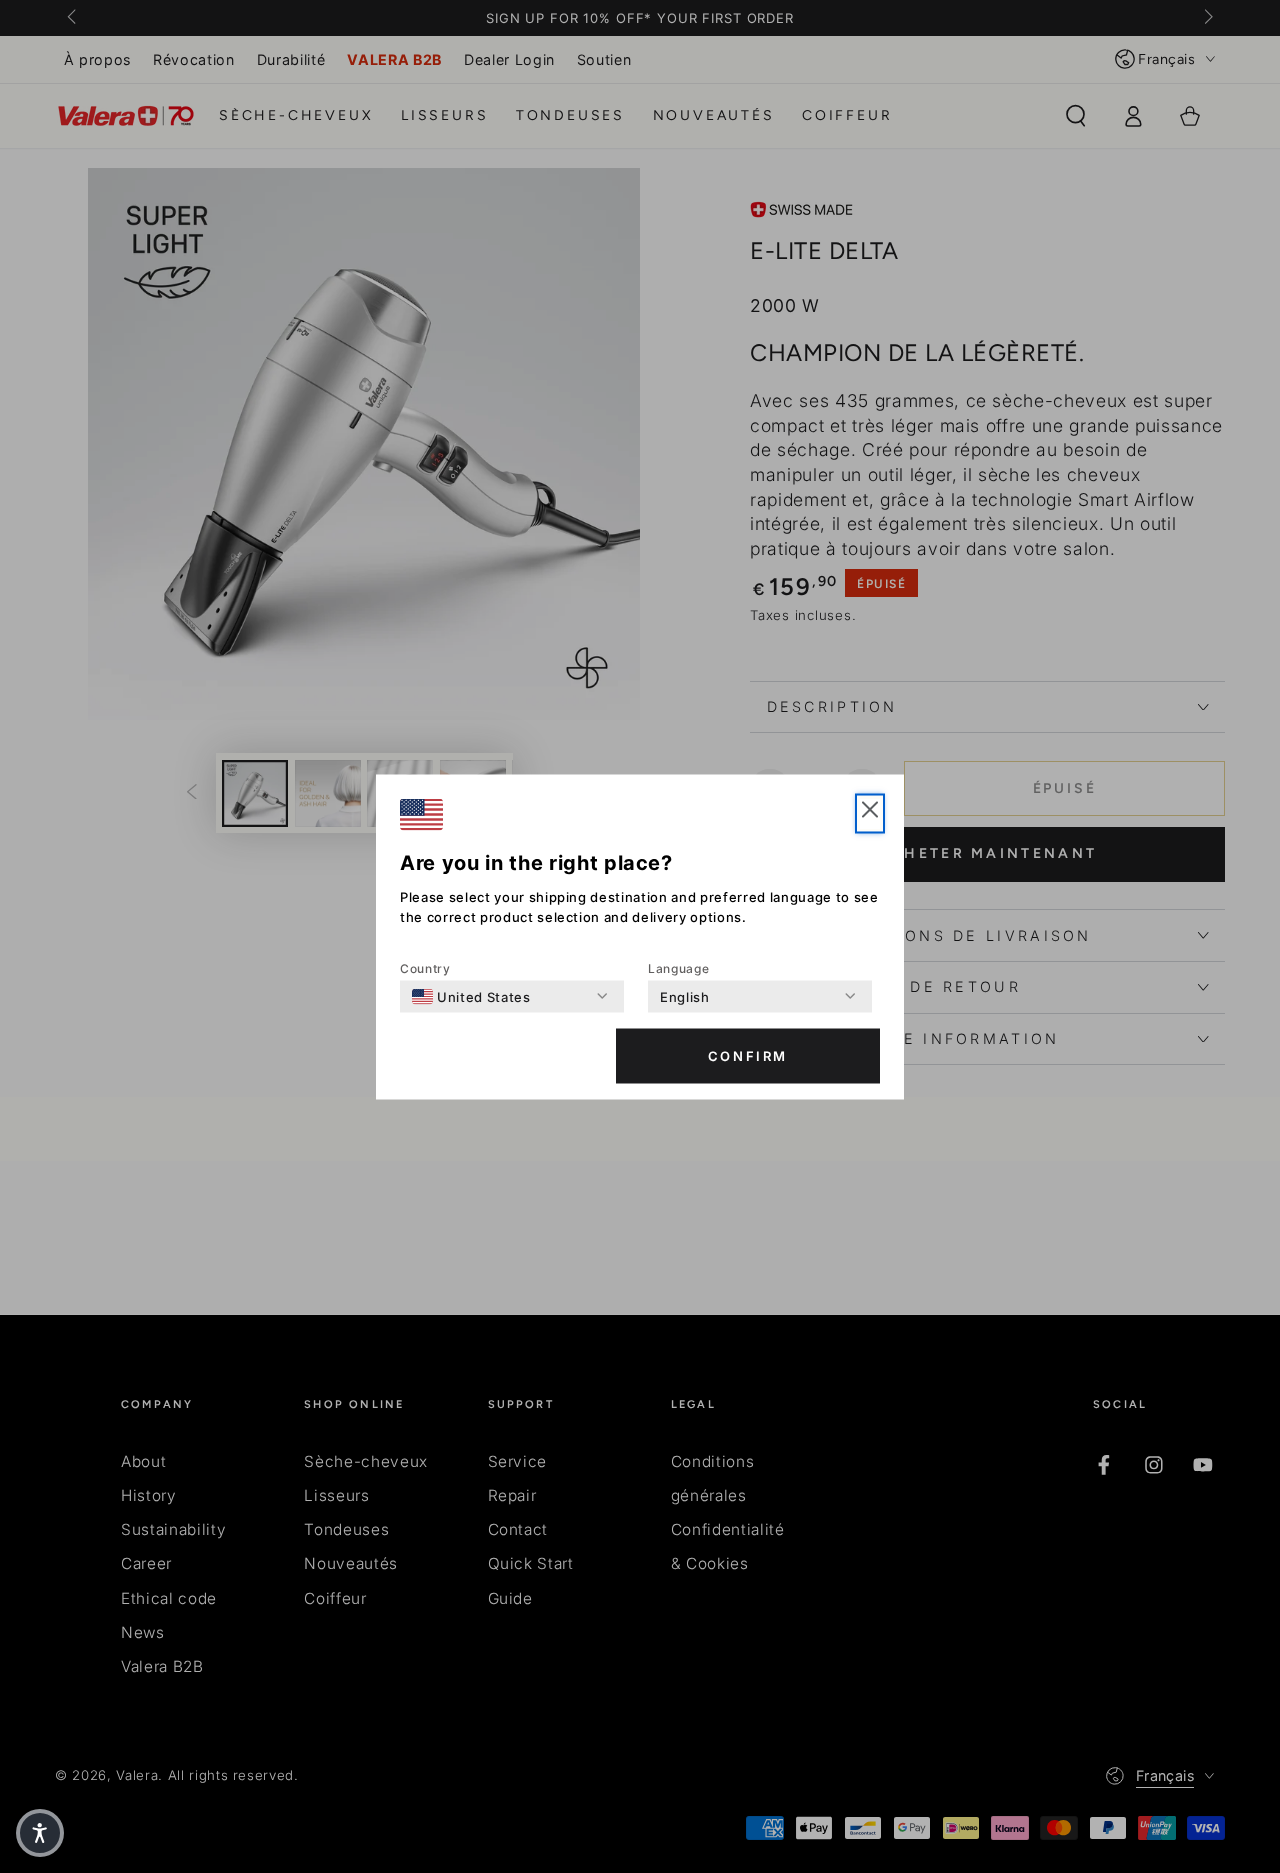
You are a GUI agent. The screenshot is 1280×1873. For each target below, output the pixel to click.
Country (425, 967)
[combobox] (471, 996)
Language (678, 967)
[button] (870, 813)
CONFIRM (748, 1056)
